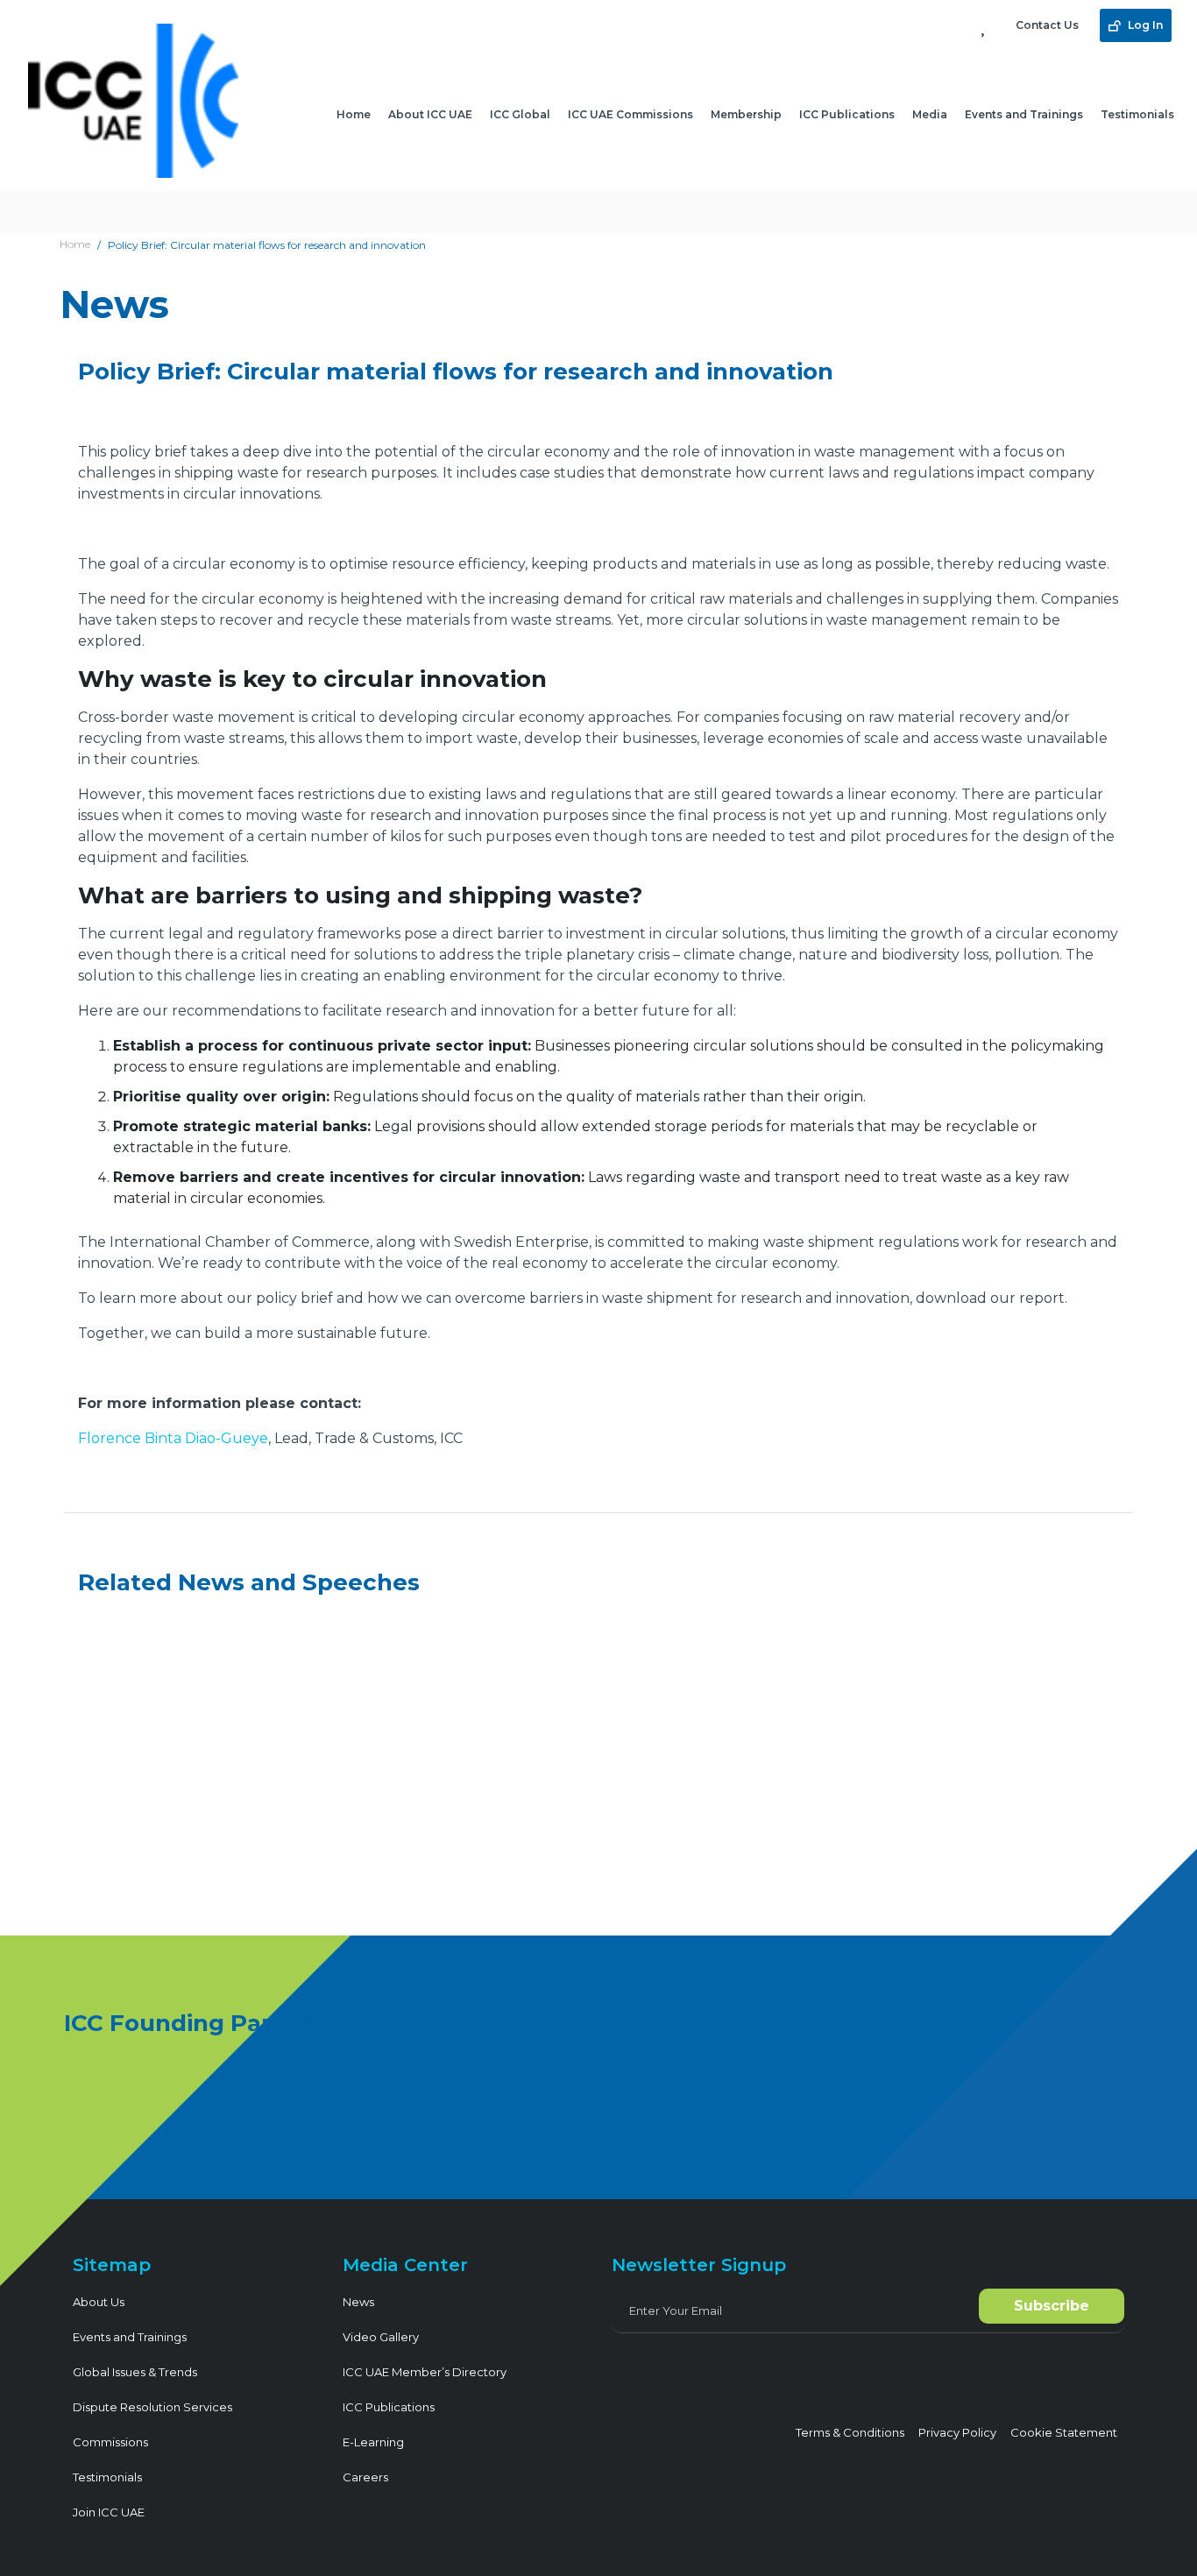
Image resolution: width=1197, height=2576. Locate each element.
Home (354, 114)
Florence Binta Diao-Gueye (173, 1438)
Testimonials (1137, 114)
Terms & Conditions (850, 2432)
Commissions (110, 2442)
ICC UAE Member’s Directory (425, 2372)
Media (930, 114)
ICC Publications (847, 114)
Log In (1144, 25)
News (358, 2302)
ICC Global (520, 114)
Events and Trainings (1024, 114)
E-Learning (373, 2442)
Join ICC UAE (109, 2512)
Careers (365, 2477)
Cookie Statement (1064, 2432)
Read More (142, 1882)
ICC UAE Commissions (630, 114)
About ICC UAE (430, 114)
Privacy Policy (957, 2432)
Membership (746, 114)
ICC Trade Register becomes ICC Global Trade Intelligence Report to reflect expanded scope (247, 1793)
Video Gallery (381, 2337)
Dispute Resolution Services (152, 2407)
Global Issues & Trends (135, 2372)
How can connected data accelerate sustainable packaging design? (590, 1793)
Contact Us (1047, 25)
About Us (99, 2302)
